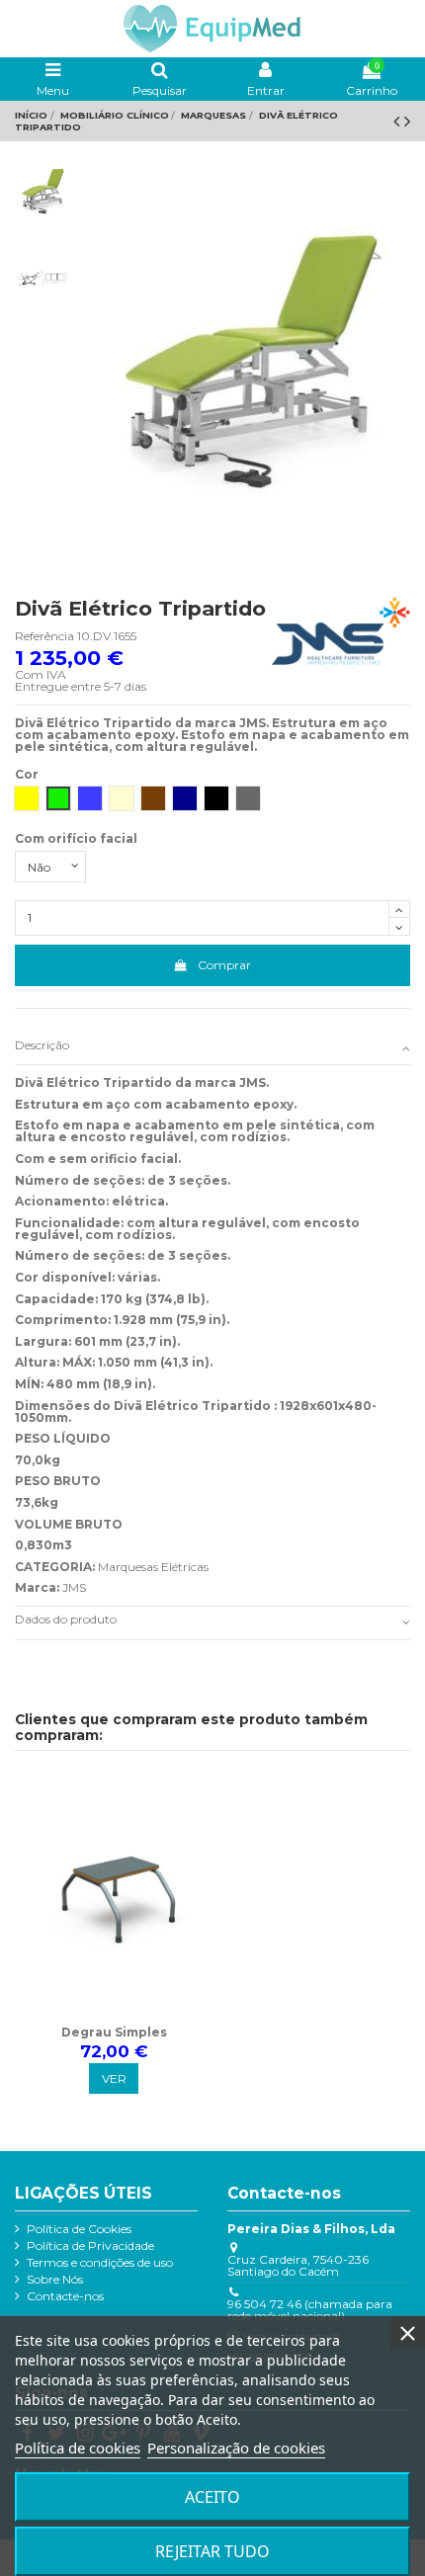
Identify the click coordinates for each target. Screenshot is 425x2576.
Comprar (224, 965)
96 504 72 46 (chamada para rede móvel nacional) (310, 2310)
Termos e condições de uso (100, 2263)
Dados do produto (66, 1620)
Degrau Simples (114, 2032)
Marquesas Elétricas (153, 1567)
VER (114, 2078)
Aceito (212, 2497)
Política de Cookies (79, 2229)
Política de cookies (78, 2448)
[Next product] (407, 122)
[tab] (212, 1049)
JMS (74, 1587)
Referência (44, 636)
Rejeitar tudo (212, 2551)
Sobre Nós (55, 2280)
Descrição (42, 1045)
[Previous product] (399, 122)
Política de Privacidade (90, 2246)
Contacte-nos (65, 2296)
